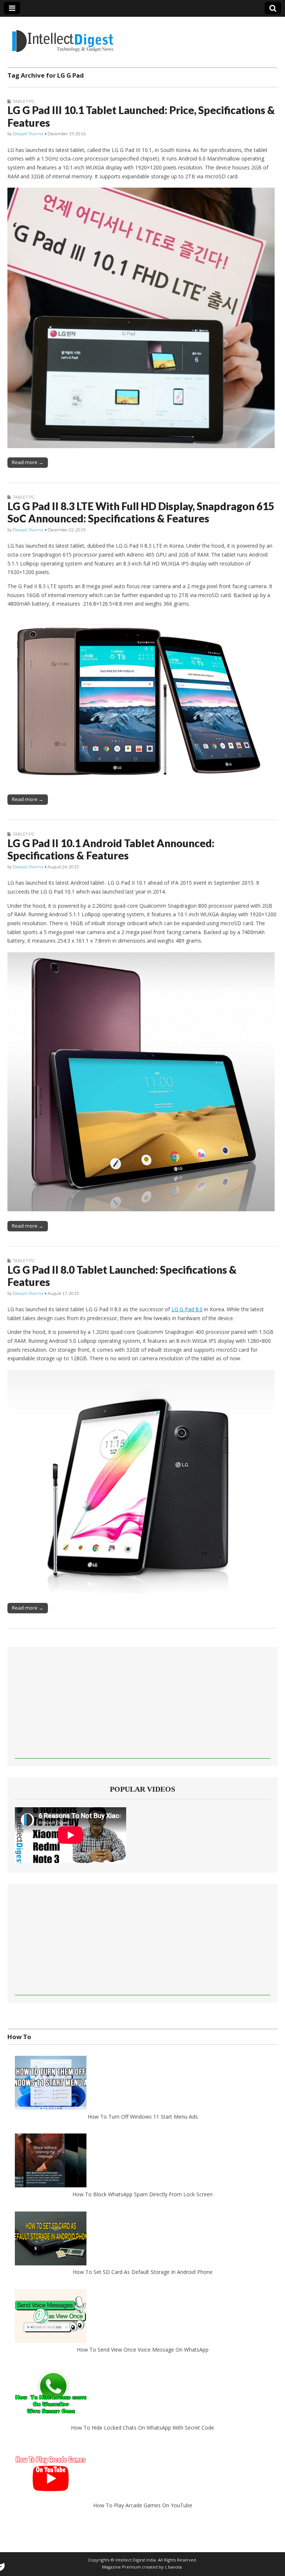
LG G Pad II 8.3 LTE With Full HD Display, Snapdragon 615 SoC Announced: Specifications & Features (141, 512)
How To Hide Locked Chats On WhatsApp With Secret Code (142, 2428)
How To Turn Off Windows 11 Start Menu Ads (143, 2117)
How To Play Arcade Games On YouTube (143, 2505)
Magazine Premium (122, 2567)
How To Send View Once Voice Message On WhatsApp (143, 2350)
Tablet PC (24, 101)
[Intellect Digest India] (63, 37)
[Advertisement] (142, 1707)
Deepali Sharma (28, 134)
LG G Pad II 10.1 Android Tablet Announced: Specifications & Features (111, 849)
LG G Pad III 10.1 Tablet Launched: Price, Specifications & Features (141, 116)
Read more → (28, 462)
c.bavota (173, 2567)
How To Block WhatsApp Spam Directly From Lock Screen (142, 2194)
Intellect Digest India (136, 2560)
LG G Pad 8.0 (187, 1309)
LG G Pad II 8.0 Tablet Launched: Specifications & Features (122, 1276)
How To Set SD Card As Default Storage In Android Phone (143, 2272)
